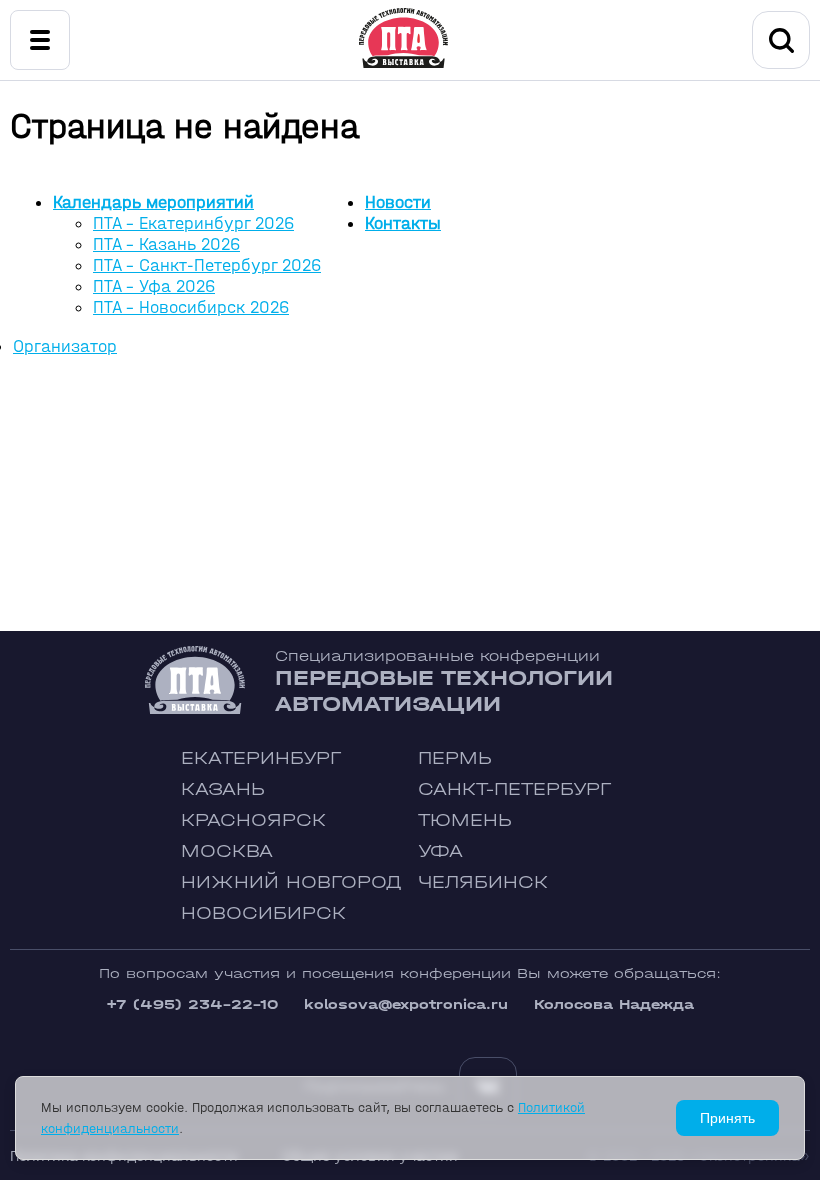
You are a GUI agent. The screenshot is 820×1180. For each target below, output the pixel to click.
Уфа (440, 851)
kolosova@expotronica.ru (406, 1004)
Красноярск (253, 820)
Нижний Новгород (291, 882)
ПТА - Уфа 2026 (154, 286)
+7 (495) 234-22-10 (192, 1004)
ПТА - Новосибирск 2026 (191, 307)
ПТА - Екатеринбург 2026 (193, 223)
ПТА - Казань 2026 (166, 244)
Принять (727, 1118)
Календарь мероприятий (153, 202)
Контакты (403, 223)
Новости (398, 202)
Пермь (455, 758)
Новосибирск (263, 913)
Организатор (65, 346)
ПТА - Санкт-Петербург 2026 (207, 265)
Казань (223, 789)
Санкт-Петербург (514, 789)
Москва (227, 851)
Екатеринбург (261, 758)
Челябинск (483, 882)
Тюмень (465, 820)
